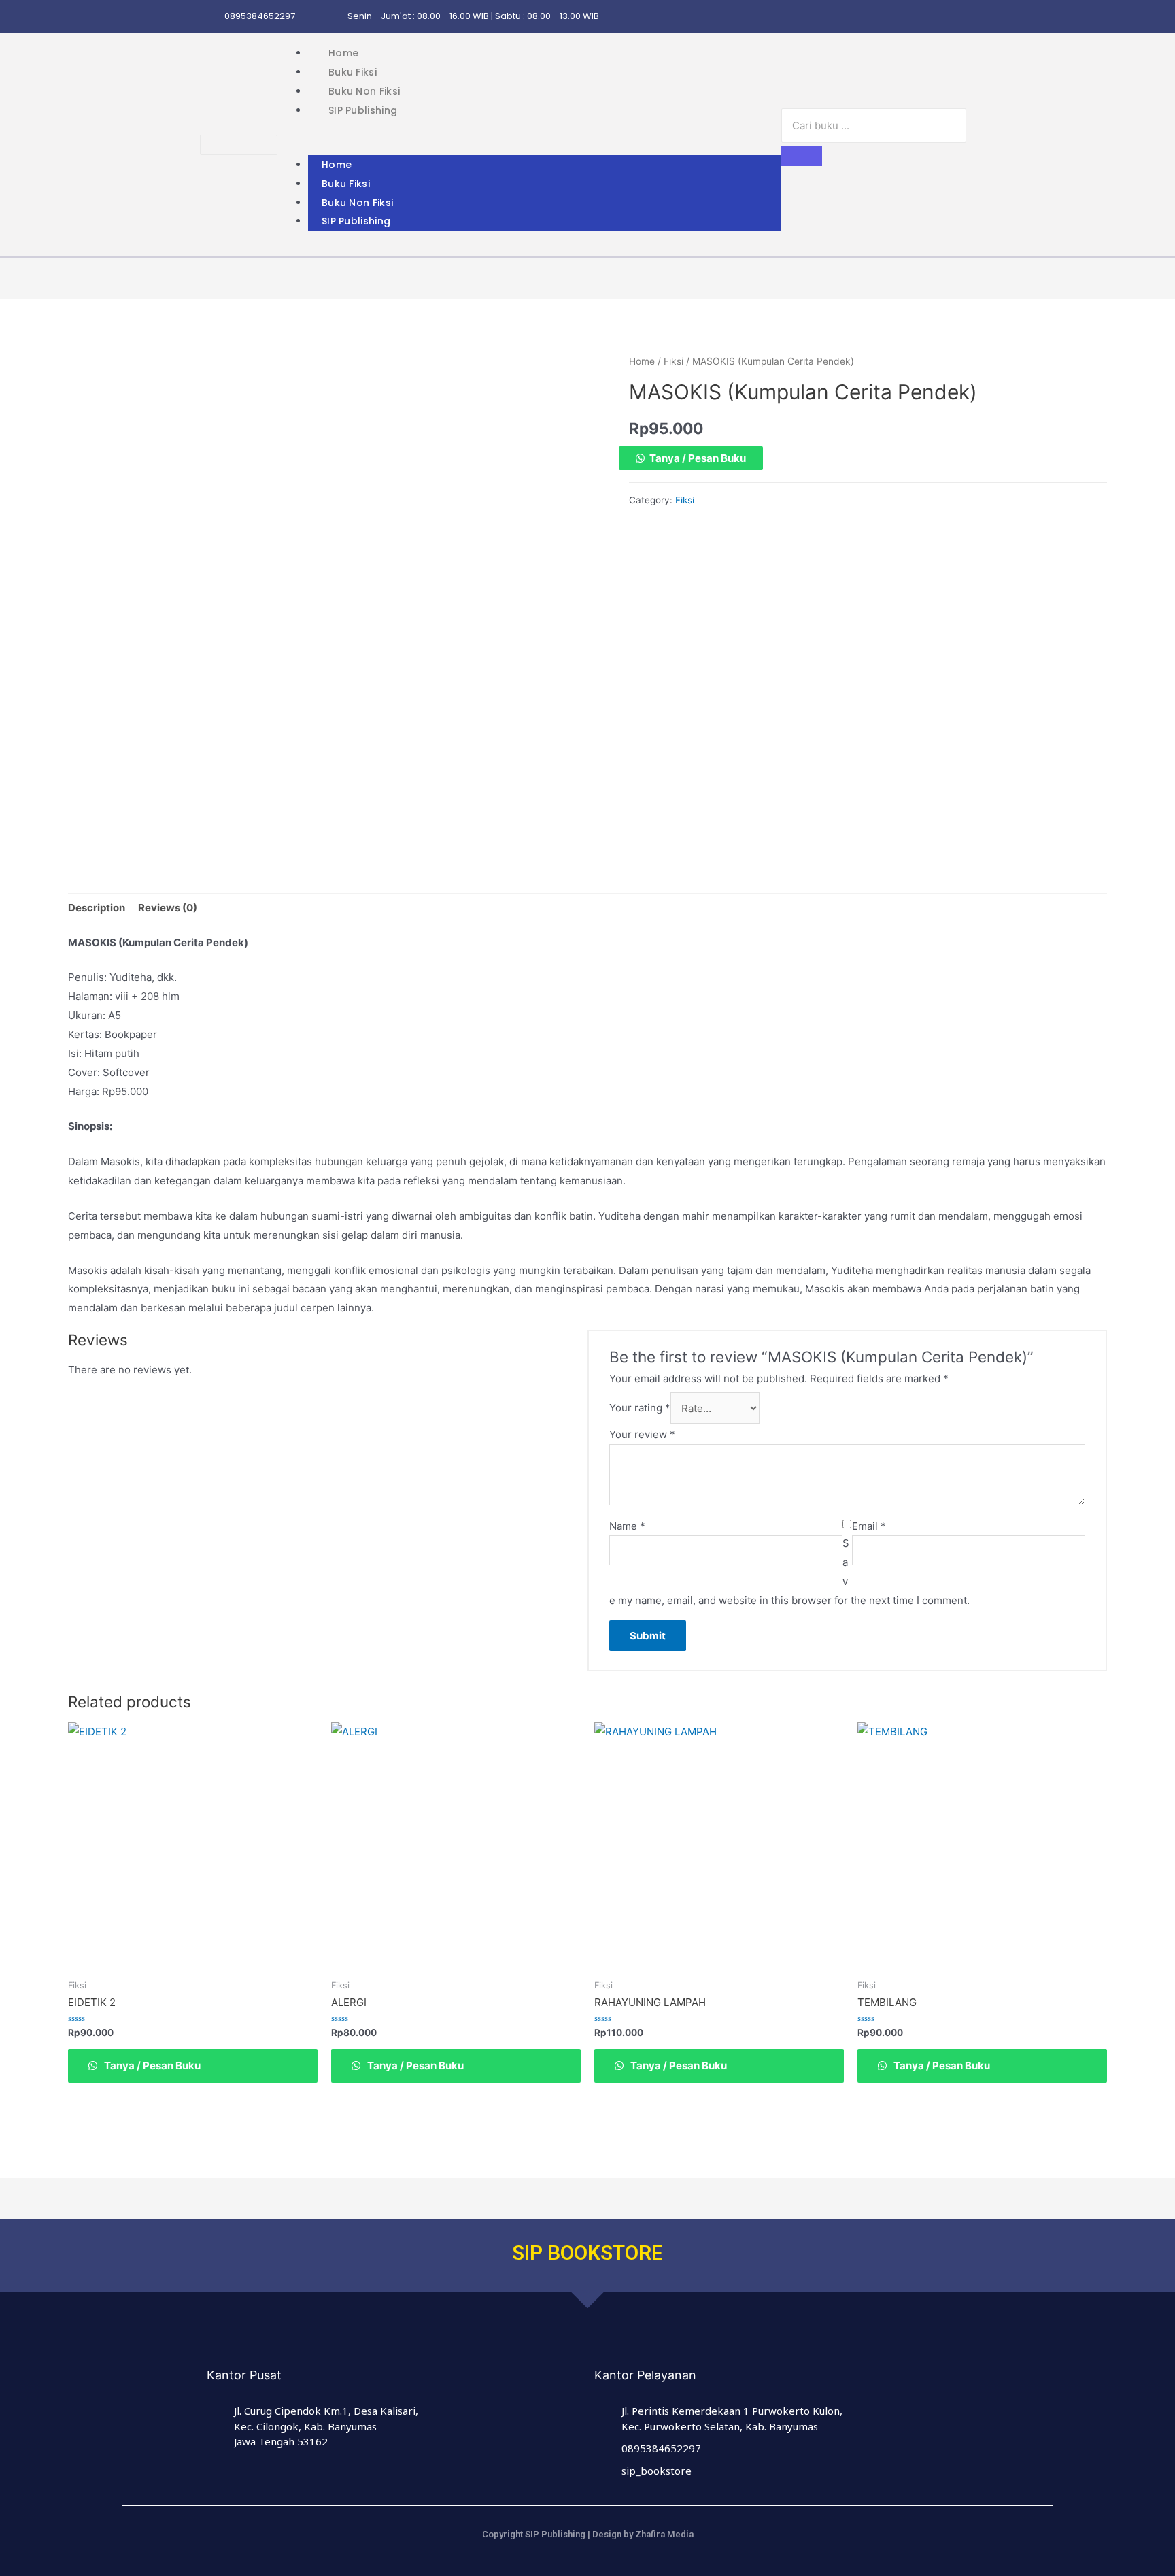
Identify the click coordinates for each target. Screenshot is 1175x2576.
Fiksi (674, 361)
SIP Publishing (363, 110)
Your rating (640, 1408)
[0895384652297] (210, 17)
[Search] (802, 156)
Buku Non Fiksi (364, 91)
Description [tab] (97, 908)
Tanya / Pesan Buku (698, 458)
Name (627, 1526)
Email (869, 1526)
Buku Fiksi (353, 72)
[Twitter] (915, 17)
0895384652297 (260, 16)
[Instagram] (862, 17)
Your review (642, 1434)
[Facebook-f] (888, 17)
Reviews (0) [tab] (168, 908)
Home (343, 53)
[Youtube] (968, 17)
